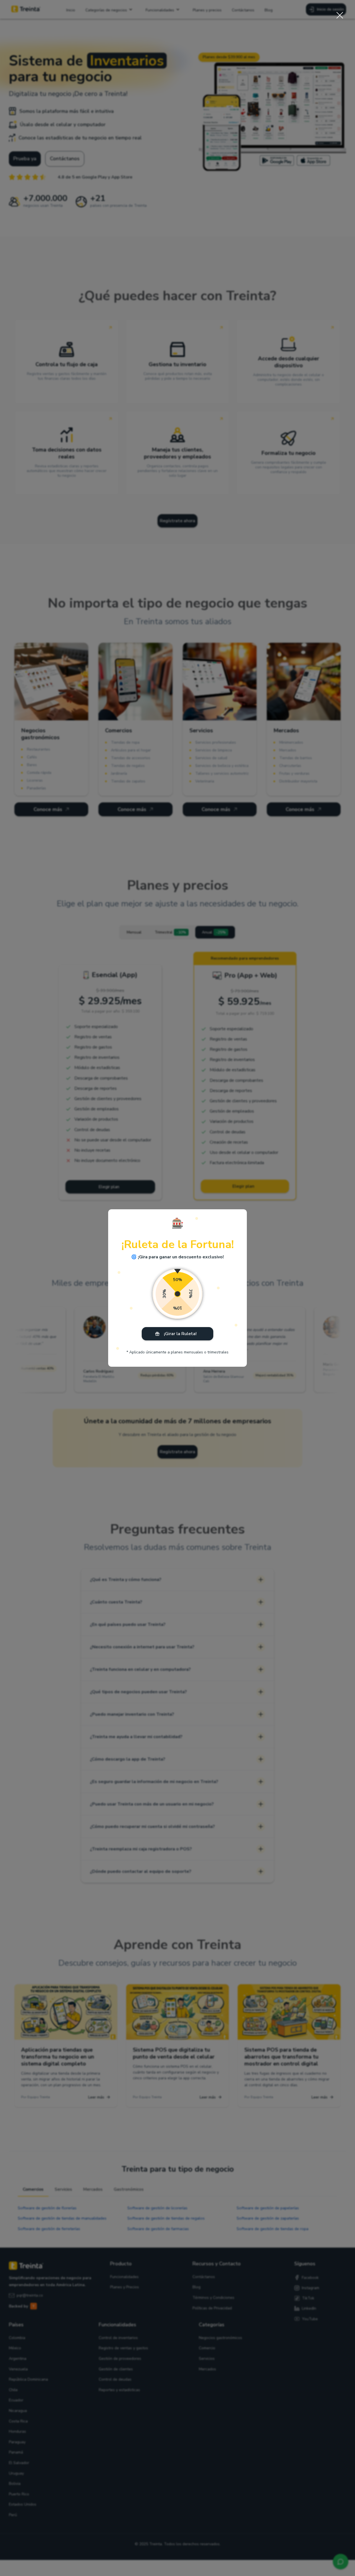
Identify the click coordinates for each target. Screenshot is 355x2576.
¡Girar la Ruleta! (180, 1334)
